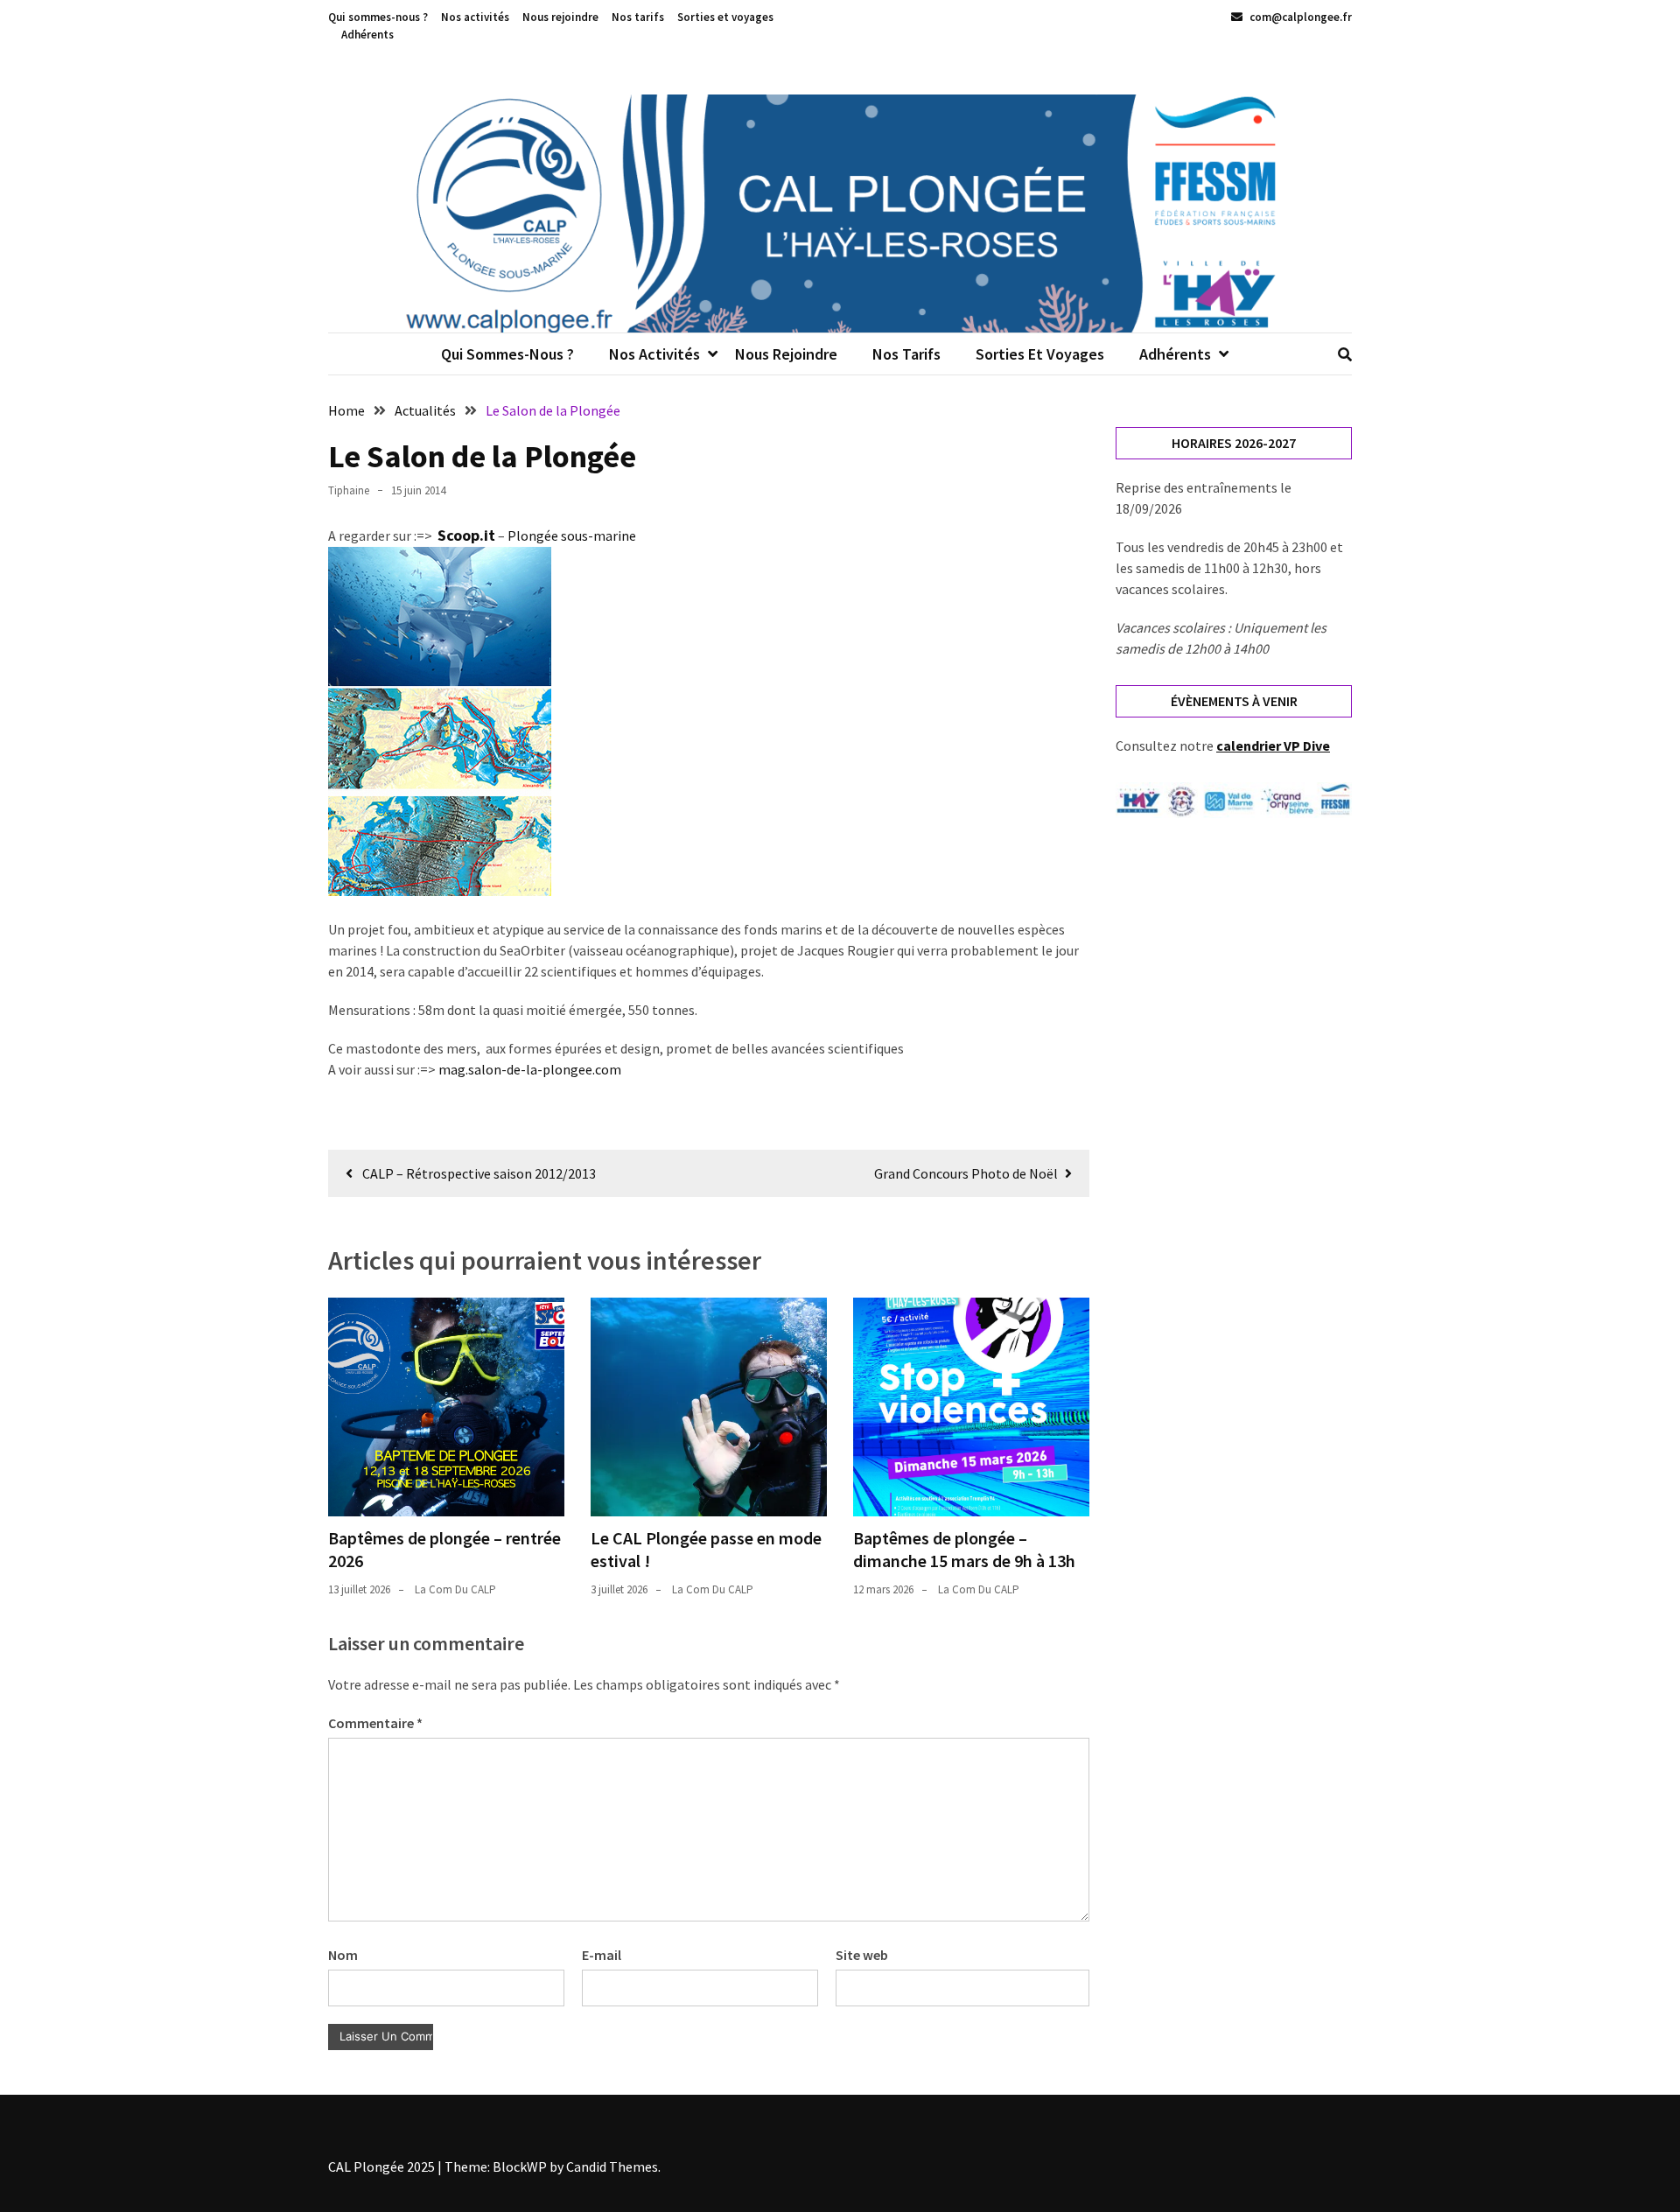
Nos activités (475, 17)
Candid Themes (612, 2166)
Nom (343, 1955)
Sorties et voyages (725, 17)
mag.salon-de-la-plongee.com (530, 1069)
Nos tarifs (638, 17)
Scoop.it (466, 535)
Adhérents (367, 35)
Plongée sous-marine (572, 535)
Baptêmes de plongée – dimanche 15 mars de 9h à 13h (964, 1549)
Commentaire (375, 1723)
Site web (862, 1955)
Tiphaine (349, 490)
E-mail (602, 1955)
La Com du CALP (455, 1589)
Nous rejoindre (560, 17)
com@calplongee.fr (1299, 17)
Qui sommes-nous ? (378, 17)
